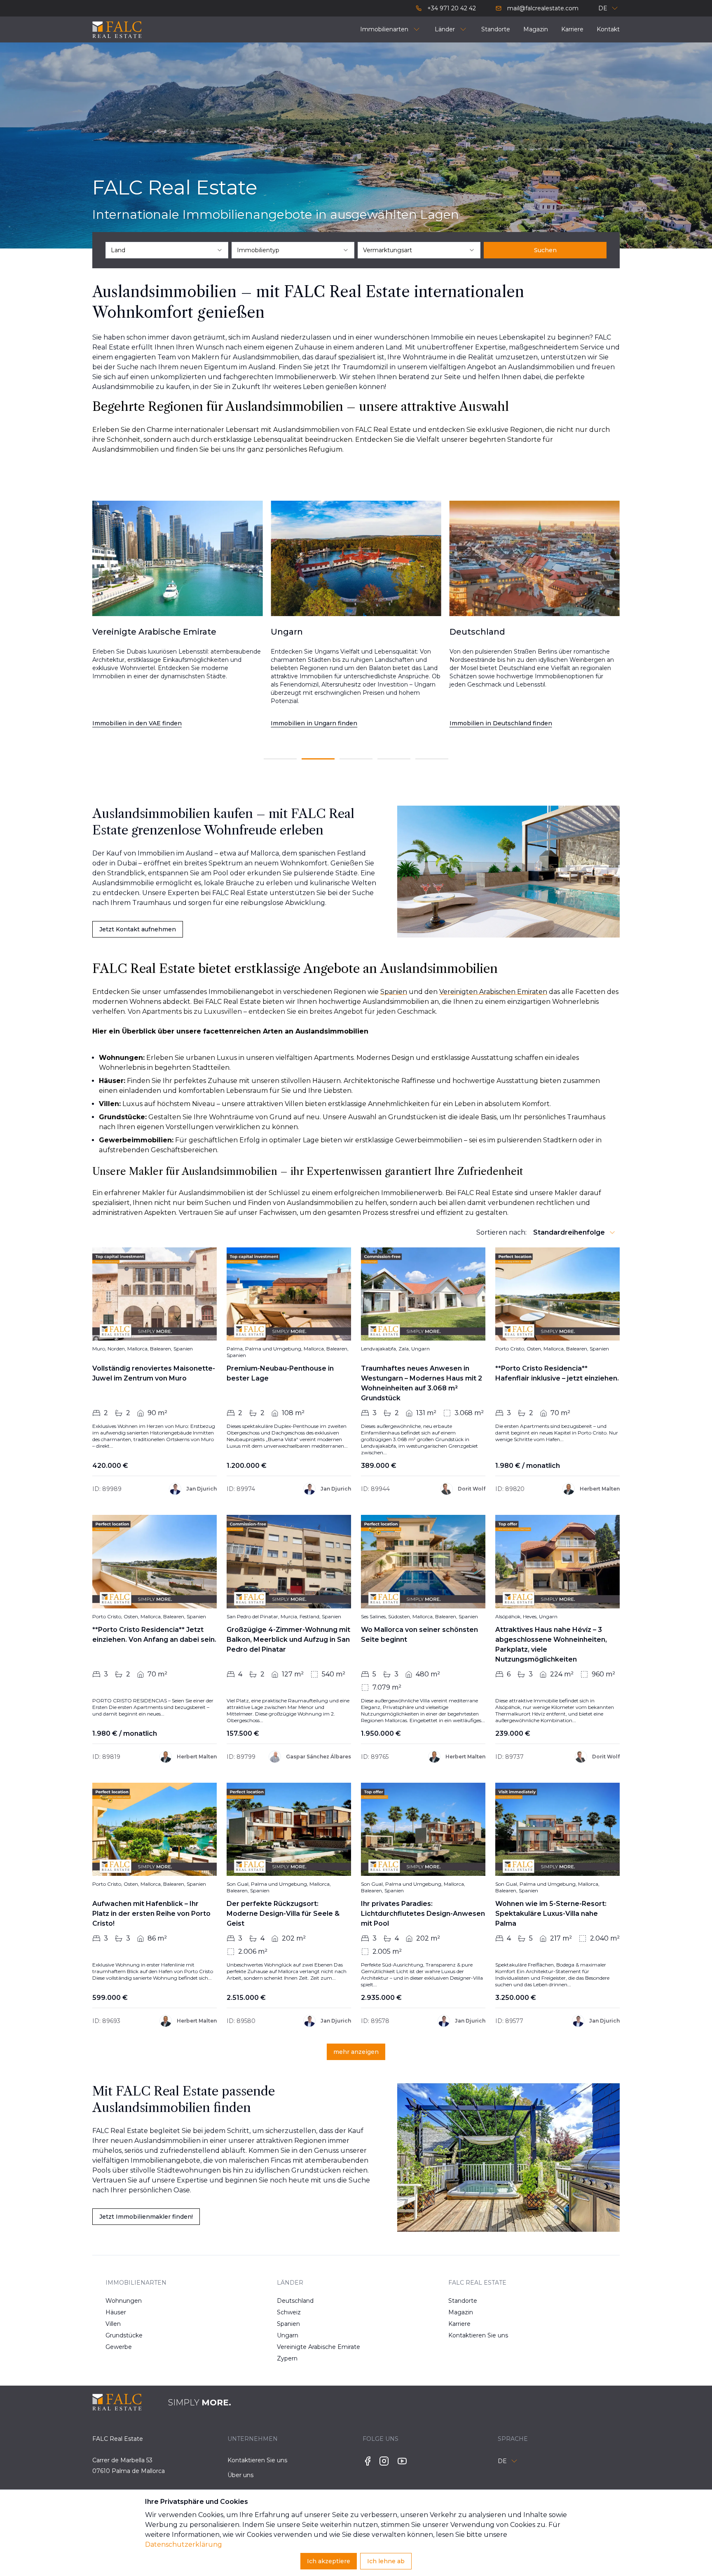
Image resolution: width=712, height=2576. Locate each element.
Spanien (288, 2324)
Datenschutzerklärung (184, 2544)
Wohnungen (124, 2301)
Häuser (116, 2312)
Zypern (287, 2358)
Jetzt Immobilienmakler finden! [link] (146, 2217)
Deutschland (295, 2301)
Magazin (461, 2312)
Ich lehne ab (386, 2561)
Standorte (463, 2301)
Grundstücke (124, 2335)
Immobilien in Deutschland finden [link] (322, 723)
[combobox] (167, 250)
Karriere (459, 2324)
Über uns (240, 2475)
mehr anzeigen (356, 2052)
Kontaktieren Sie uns (475, 2335)
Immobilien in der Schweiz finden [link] (500, 723)
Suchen (545, 250)
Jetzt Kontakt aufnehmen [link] (138, 929)
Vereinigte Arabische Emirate (303, 2347)
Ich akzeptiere (329, 2561)
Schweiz (289, 2312)
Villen (113, 2324)
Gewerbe (119, 2347)
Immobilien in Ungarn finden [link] (136, 723)
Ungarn (288, 2335)
